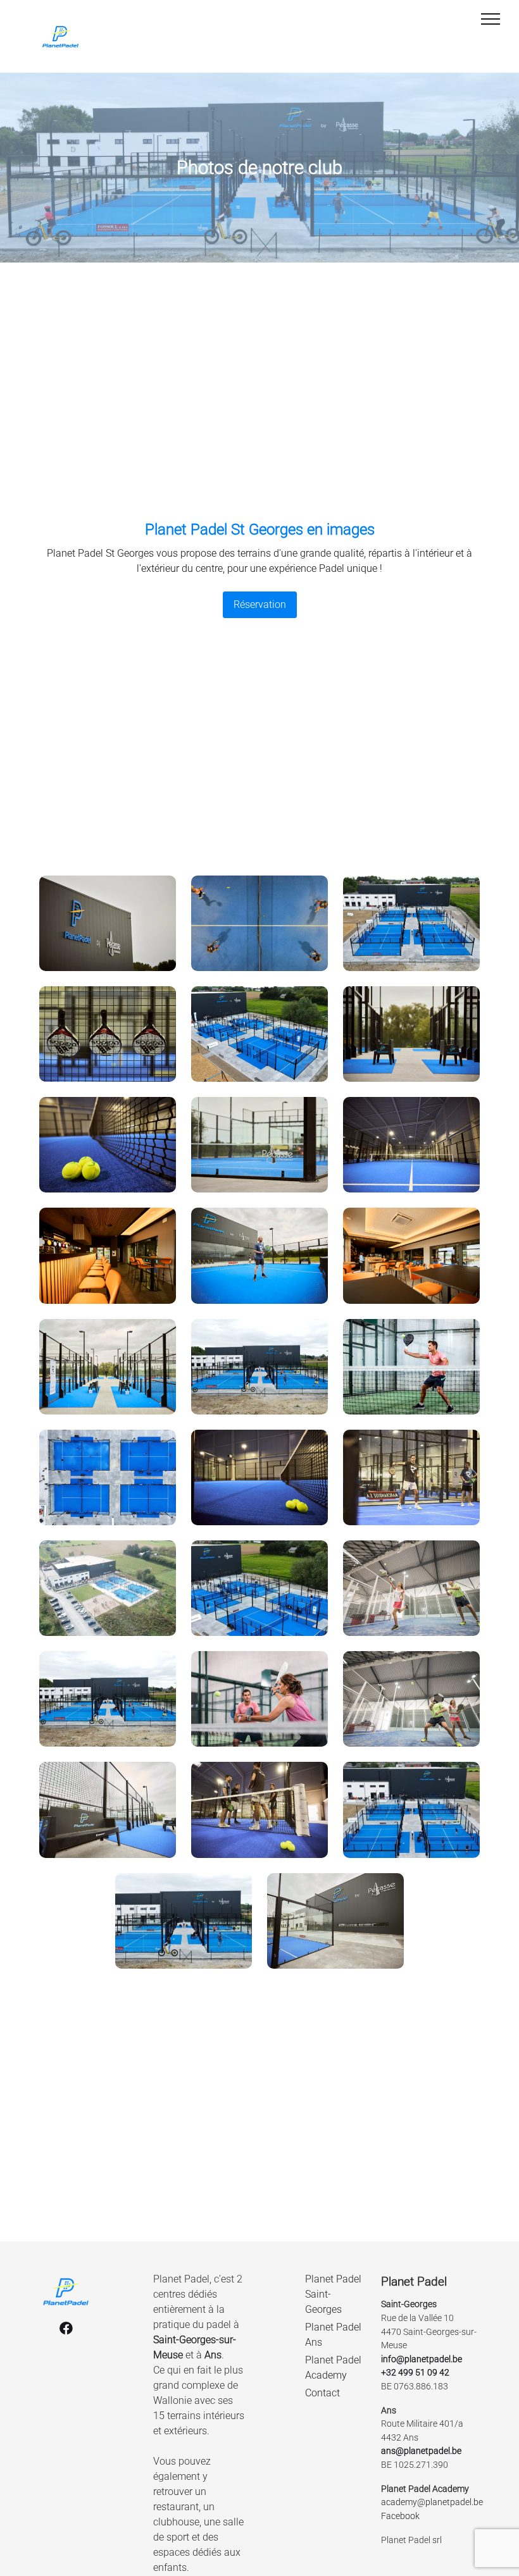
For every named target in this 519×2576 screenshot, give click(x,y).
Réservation (260, 604)
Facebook (401, 2516)
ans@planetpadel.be (421, 2451)
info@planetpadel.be (422, 2359)
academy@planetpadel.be (432, 2502)
